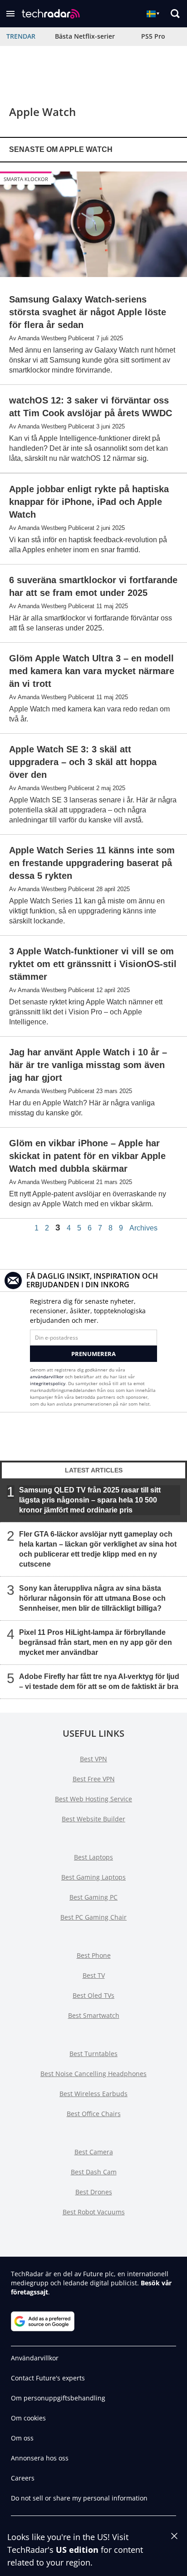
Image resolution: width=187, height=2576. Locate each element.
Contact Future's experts (48, 2378)
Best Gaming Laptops (93, 1877)
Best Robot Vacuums (94, 2212)
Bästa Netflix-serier (85, 36)
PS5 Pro (153, 36)
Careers (23, 2478)
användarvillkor (47, 1376)
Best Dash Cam (94, 2172)
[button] (10, 14)
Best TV (94, 1975)
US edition (77, 2550)
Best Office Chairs (94, 2114)
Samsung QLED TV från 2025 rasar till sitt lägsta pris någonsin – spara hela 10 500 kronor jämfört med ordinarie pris (90, 1500)
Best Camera (94, 2152)
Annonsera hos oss (40, 2458)
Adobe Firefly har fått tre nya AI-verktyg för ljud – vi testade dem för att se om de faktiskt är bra (99, 1681)
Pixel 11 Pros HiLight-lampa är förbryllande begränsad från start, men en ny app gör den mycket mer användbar (96, 1642)
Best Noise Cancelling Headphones (93, 2074)
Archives (143, 1228)
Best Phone (94, 1955)
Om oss (22, 2438)
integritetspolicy (48, 1383)
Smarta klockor (26, 179)
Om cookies (28, 2418)
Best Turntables (93, 2054)
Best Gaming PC (93, 1897)
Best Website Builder (93, 1819)
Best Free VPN (94, 1779)
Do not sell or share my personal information (79, 2498)
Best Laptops (93, 1857)
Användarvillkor (35, 2358)
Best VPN (93, 1759)
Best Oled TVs (93, 1995)
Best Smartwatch (94, 2015)
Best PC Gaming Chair (93, 1917)
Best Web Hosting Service (93, 1799)
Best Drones (94, 2192)
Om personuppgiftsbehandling (58, 2398)
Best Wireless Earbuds (93, 2094)
